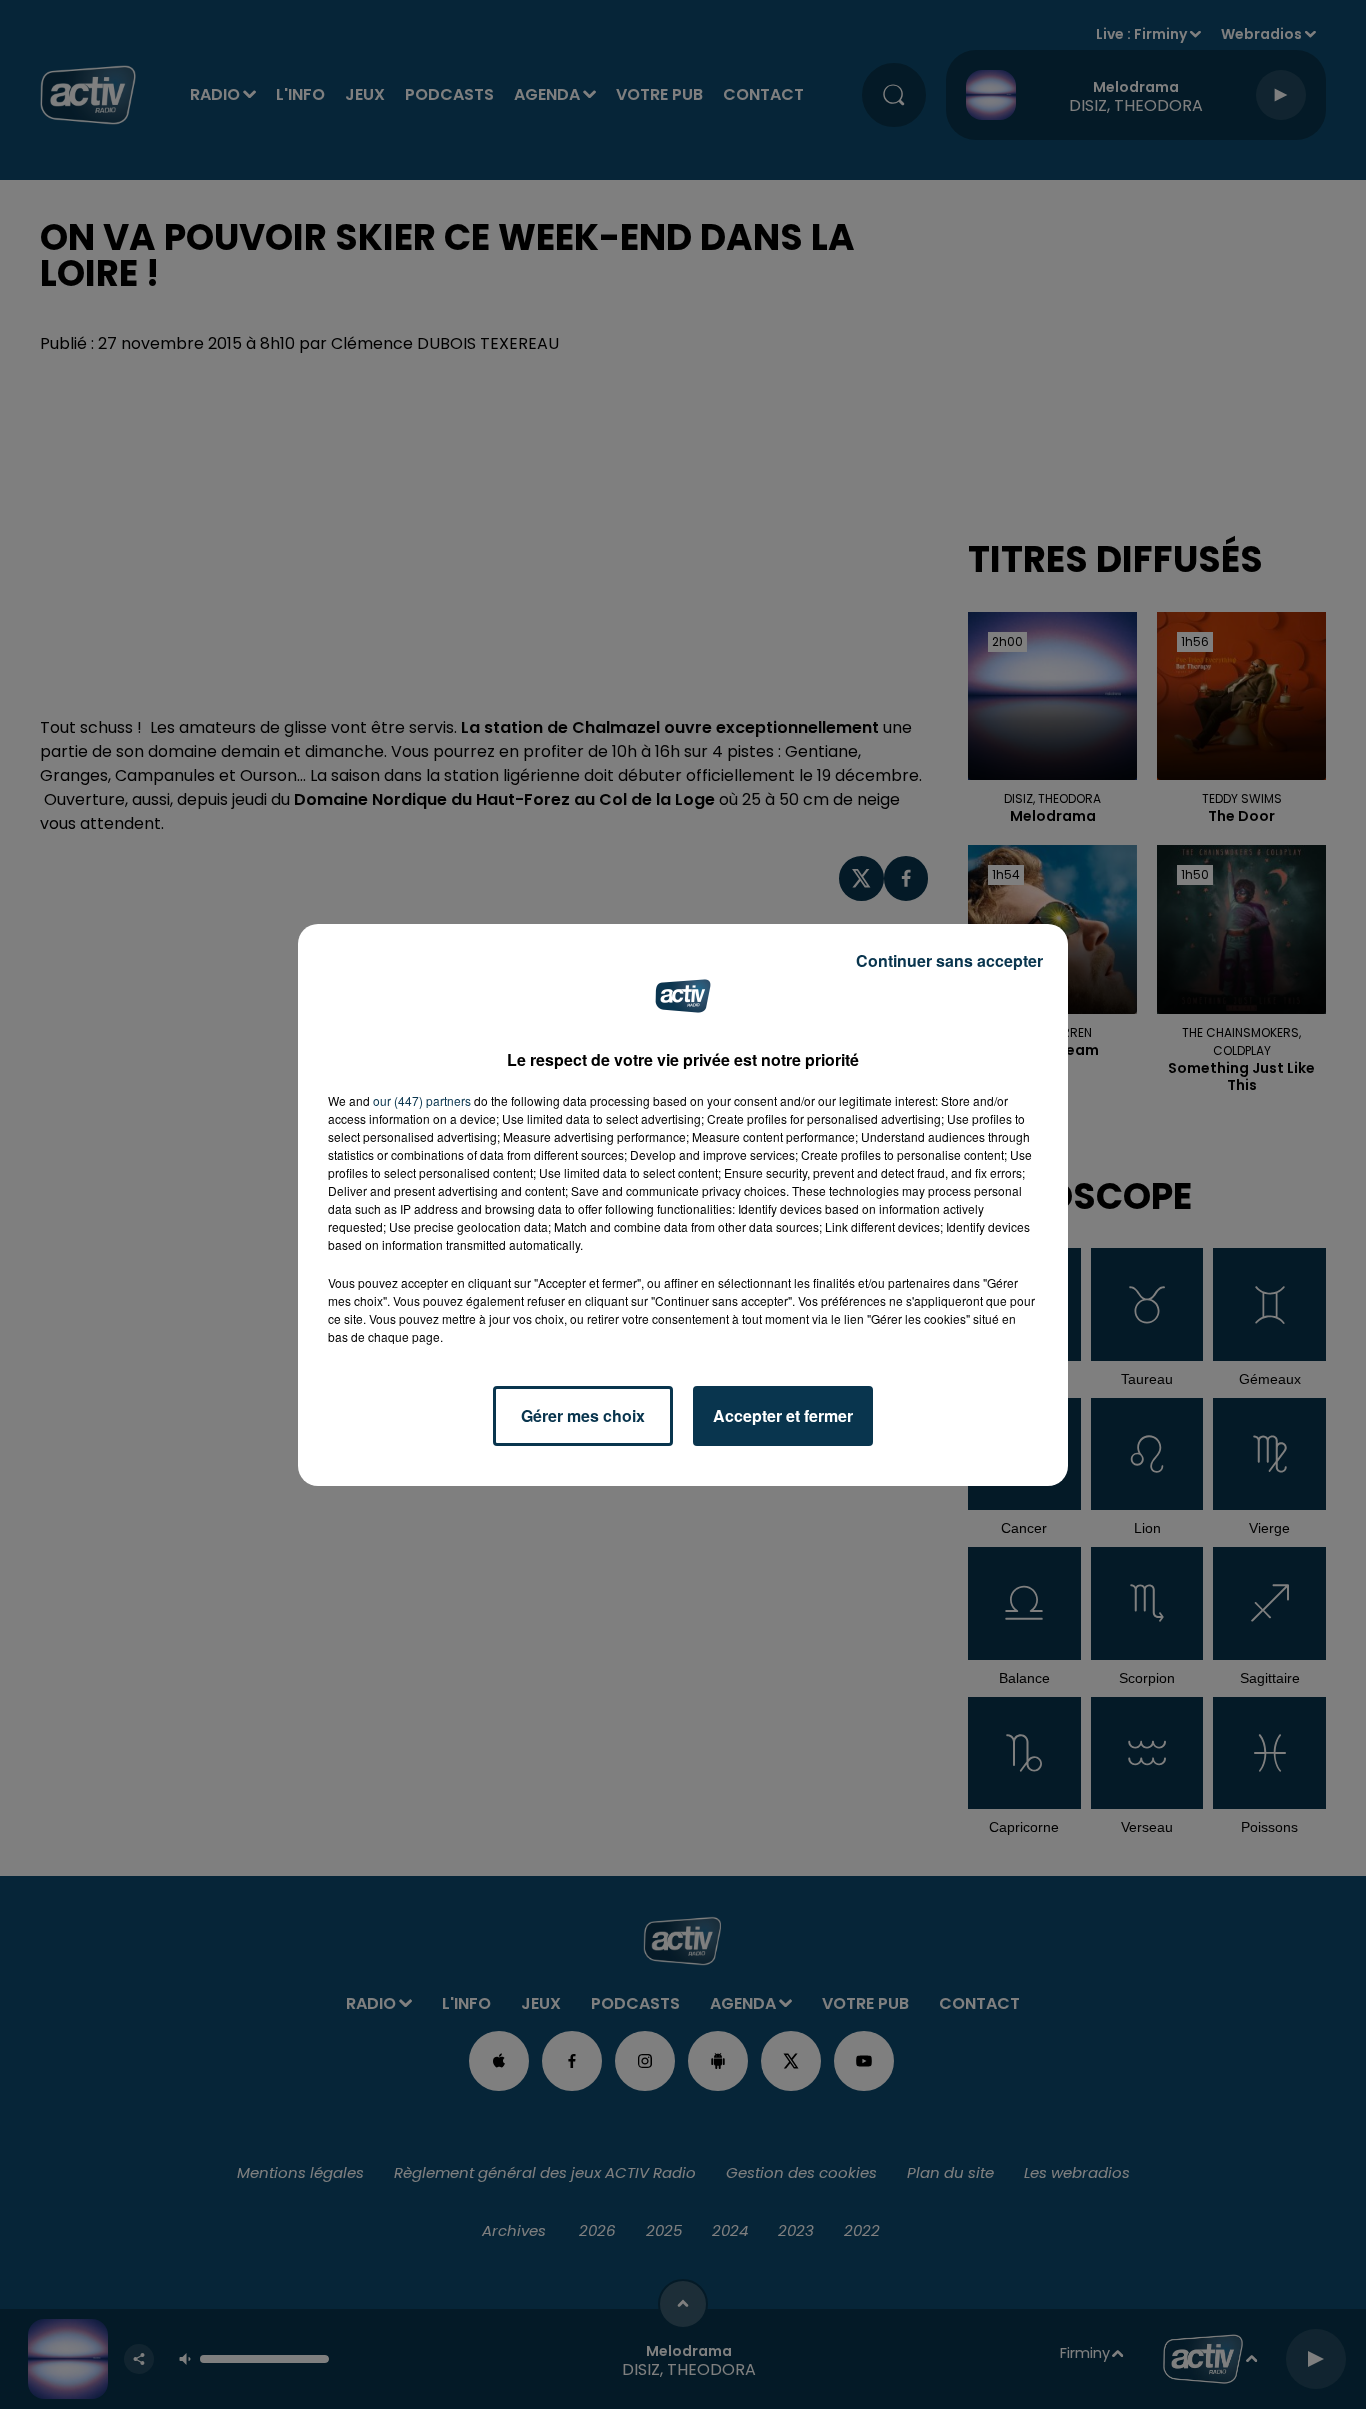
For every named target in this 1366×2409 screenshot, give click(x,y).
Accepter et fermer (783, 1415)
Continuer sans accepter (949, 960)
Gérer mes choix (583, 1415)
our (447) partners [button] (422, 1100)
